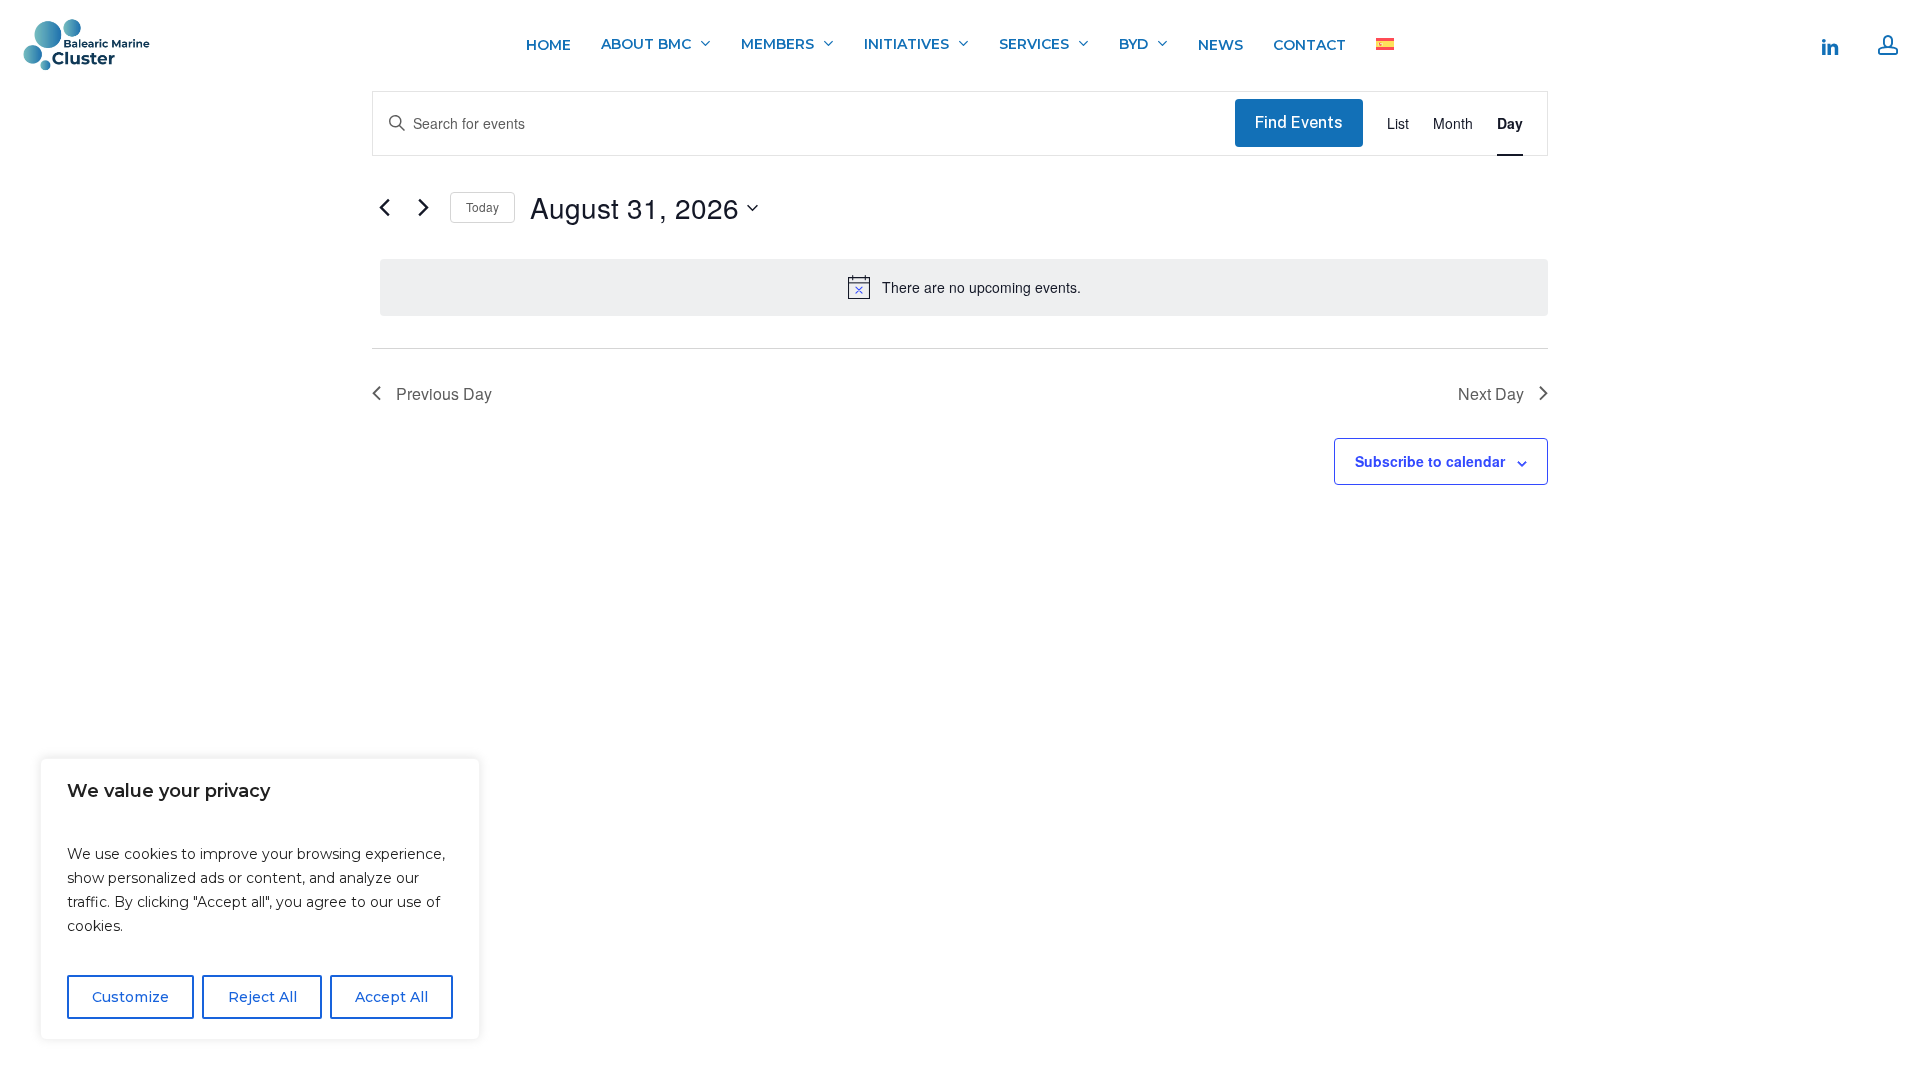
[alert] (964, 287)
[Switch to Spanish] (1385, 45)
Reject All (262, 997)
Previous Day (444, 393)
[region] (260, 899)
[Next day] (423, 208)
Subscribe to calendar (1430, 461)
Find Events (1299, 122)
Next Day (1491, 393)
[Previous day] (384, 208)
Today (482, 206)
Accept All (391, 997)
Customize (130, 997)
